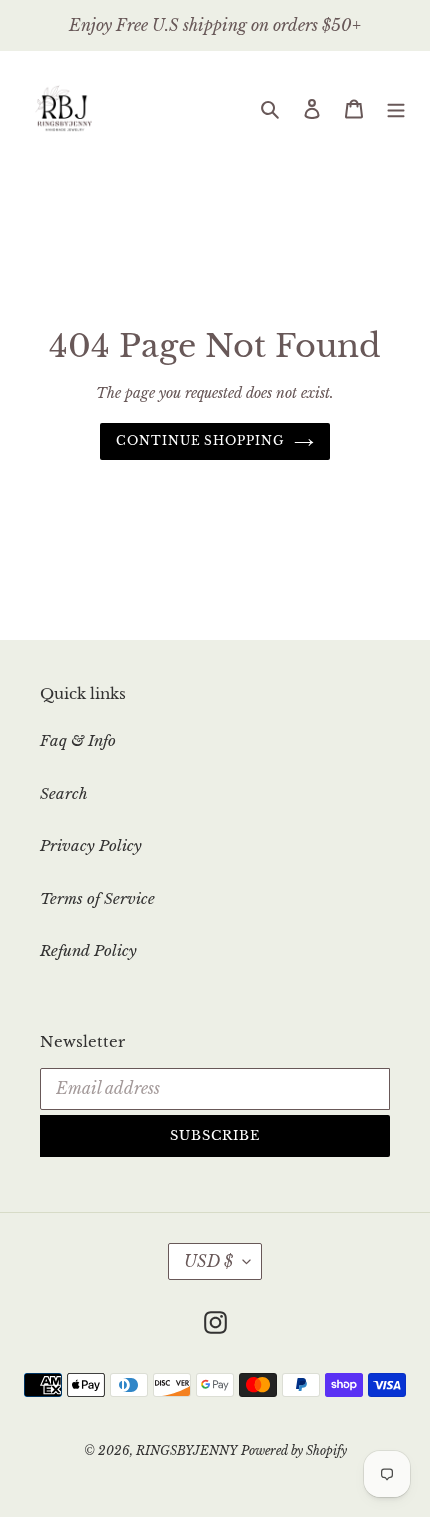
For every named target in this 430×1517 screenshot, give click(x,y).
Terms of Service (97, 898)
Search (64, 793)
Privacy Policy (91, 845)
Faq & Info (78, 740)
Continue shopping (200, 440)
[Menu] (396, 108)
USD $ (208, 1261)
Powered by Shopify (294, 1450)
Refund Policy (88, 950)
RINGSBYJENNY (186, 1450)
